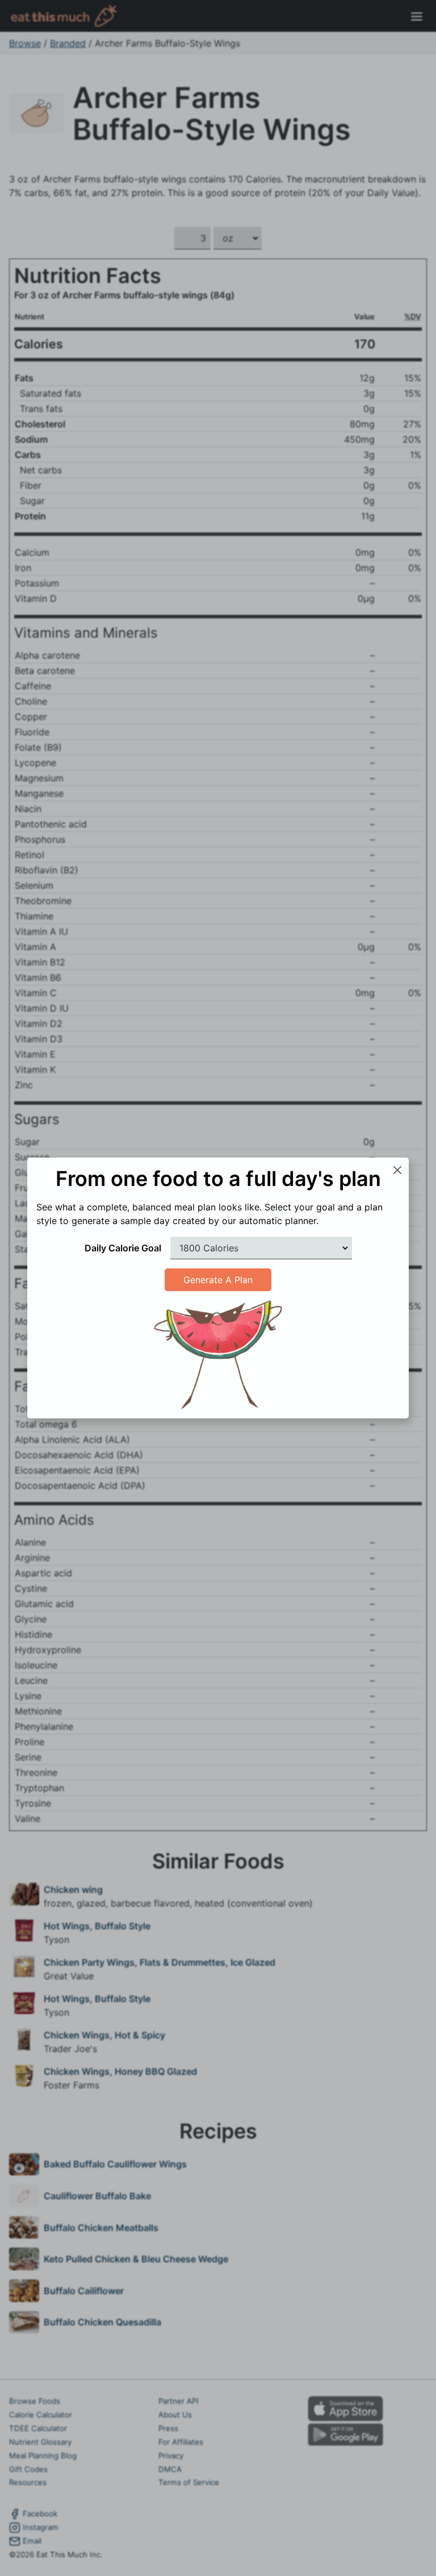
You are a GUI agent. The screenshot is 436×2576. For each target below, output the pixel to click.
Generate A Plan (218, 1280)
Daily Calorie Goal (123, 1248)
